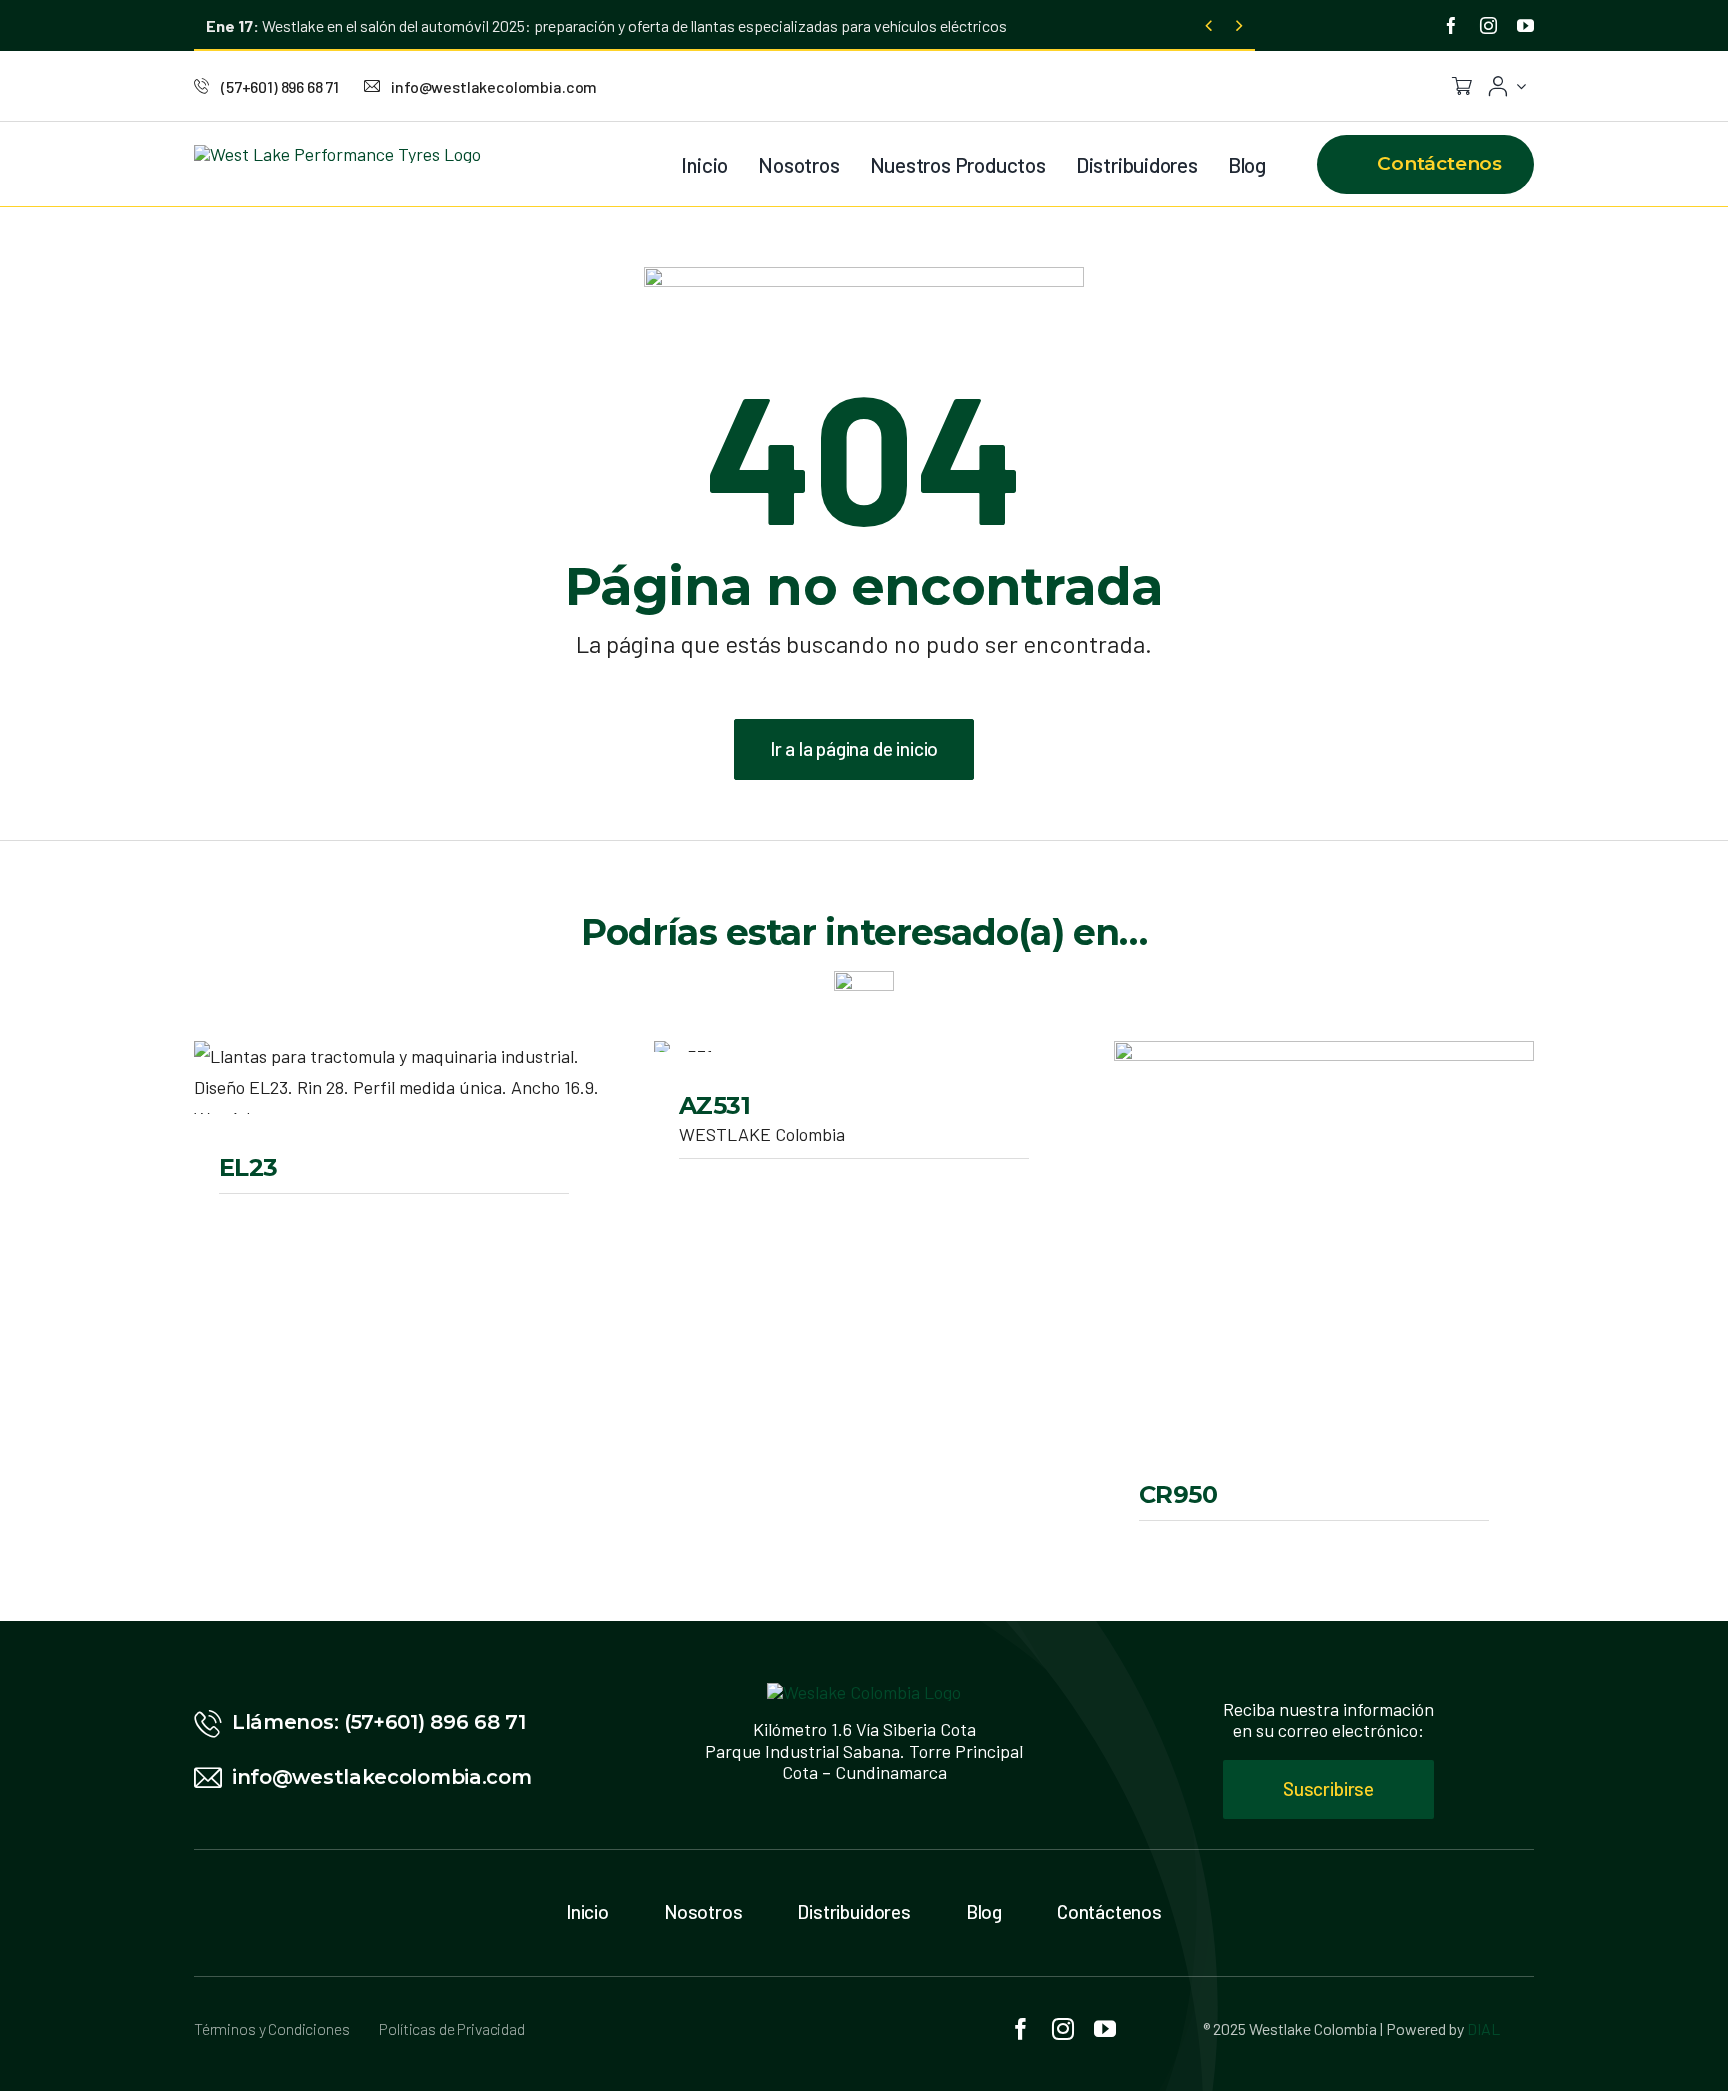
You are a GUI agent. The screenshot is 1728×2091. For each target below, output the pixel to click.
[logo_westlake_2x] (337, 154)
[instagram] (1488, 25)
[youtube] (1525, 25)
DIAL (1483, 2028)
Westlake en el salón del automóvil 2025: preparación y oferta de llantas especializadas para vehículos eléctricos (606, 25)
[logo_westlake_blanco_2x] (864, 1692)
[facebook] (1451, 25)
